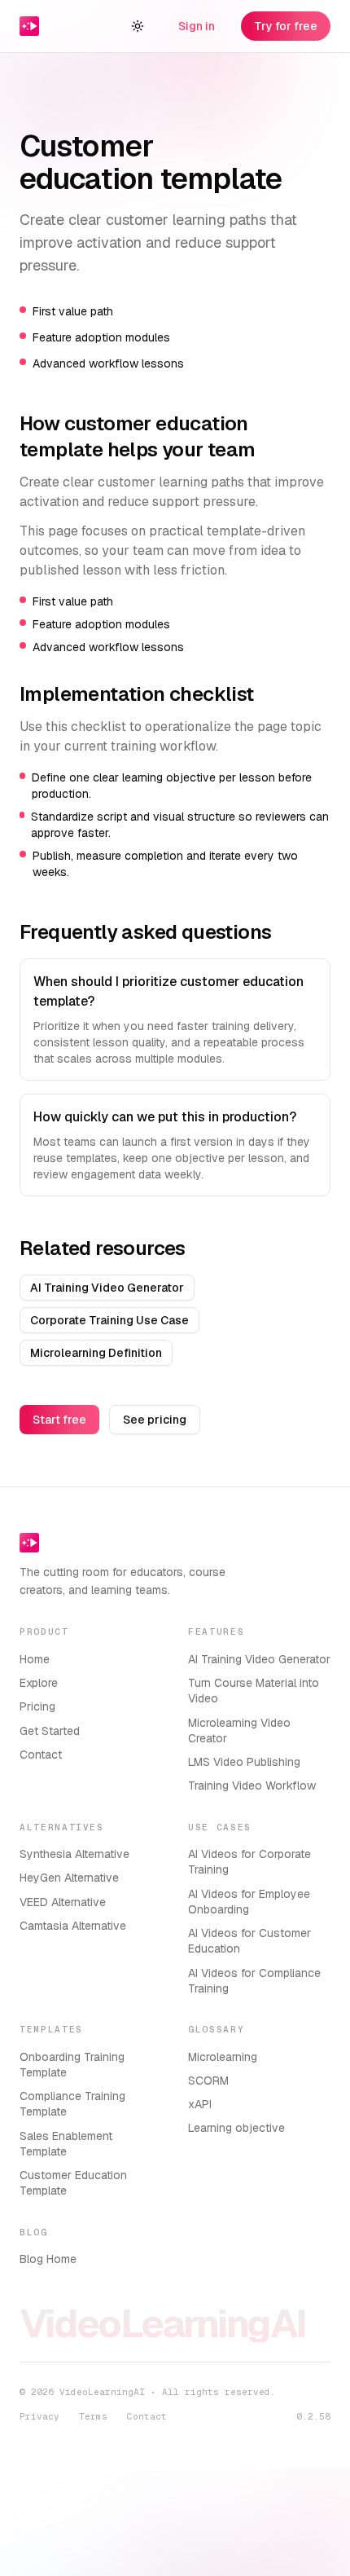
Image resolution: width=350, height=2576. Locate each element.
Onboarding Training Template (72, 2065)
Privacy (39, 2416)
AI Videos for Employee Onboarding (249, 1902)
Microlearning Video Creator (239, 1731)
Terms (93, 2416)
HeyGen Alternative (69, 1878)
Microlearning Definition (96, 1353)
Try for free (286, 26)
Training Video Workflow (252, 1786)
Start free (59, 1420)
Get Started (50, 1731)
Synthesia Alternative (74, 1854)
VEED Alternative (63, 1902)
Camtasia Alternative (73, 1926)
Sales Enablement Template (66, 2144)
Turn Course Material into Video (254, 1691)
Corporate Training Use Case (109, 1320)
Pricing (37, 1706)
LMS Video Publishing (244, 1762)
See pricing (155, 1420)
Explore (39, 1683)
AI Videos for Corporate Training (249, 1862)
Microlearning (223, 2057)
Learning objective (236, 2128)
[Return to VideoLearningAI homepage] (32, 26)
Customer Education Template (73, 2183)
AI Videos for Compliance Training (254, 1981)
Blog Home (48, 2259)
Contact (41, 1755)
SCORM (208, 2081)
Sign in (197, 26)
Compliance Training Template (72, 2104)
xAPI (200, 2104)
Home (35, 1659)
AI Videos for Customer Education (249, 1941)
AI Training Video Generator (107, 1288)
